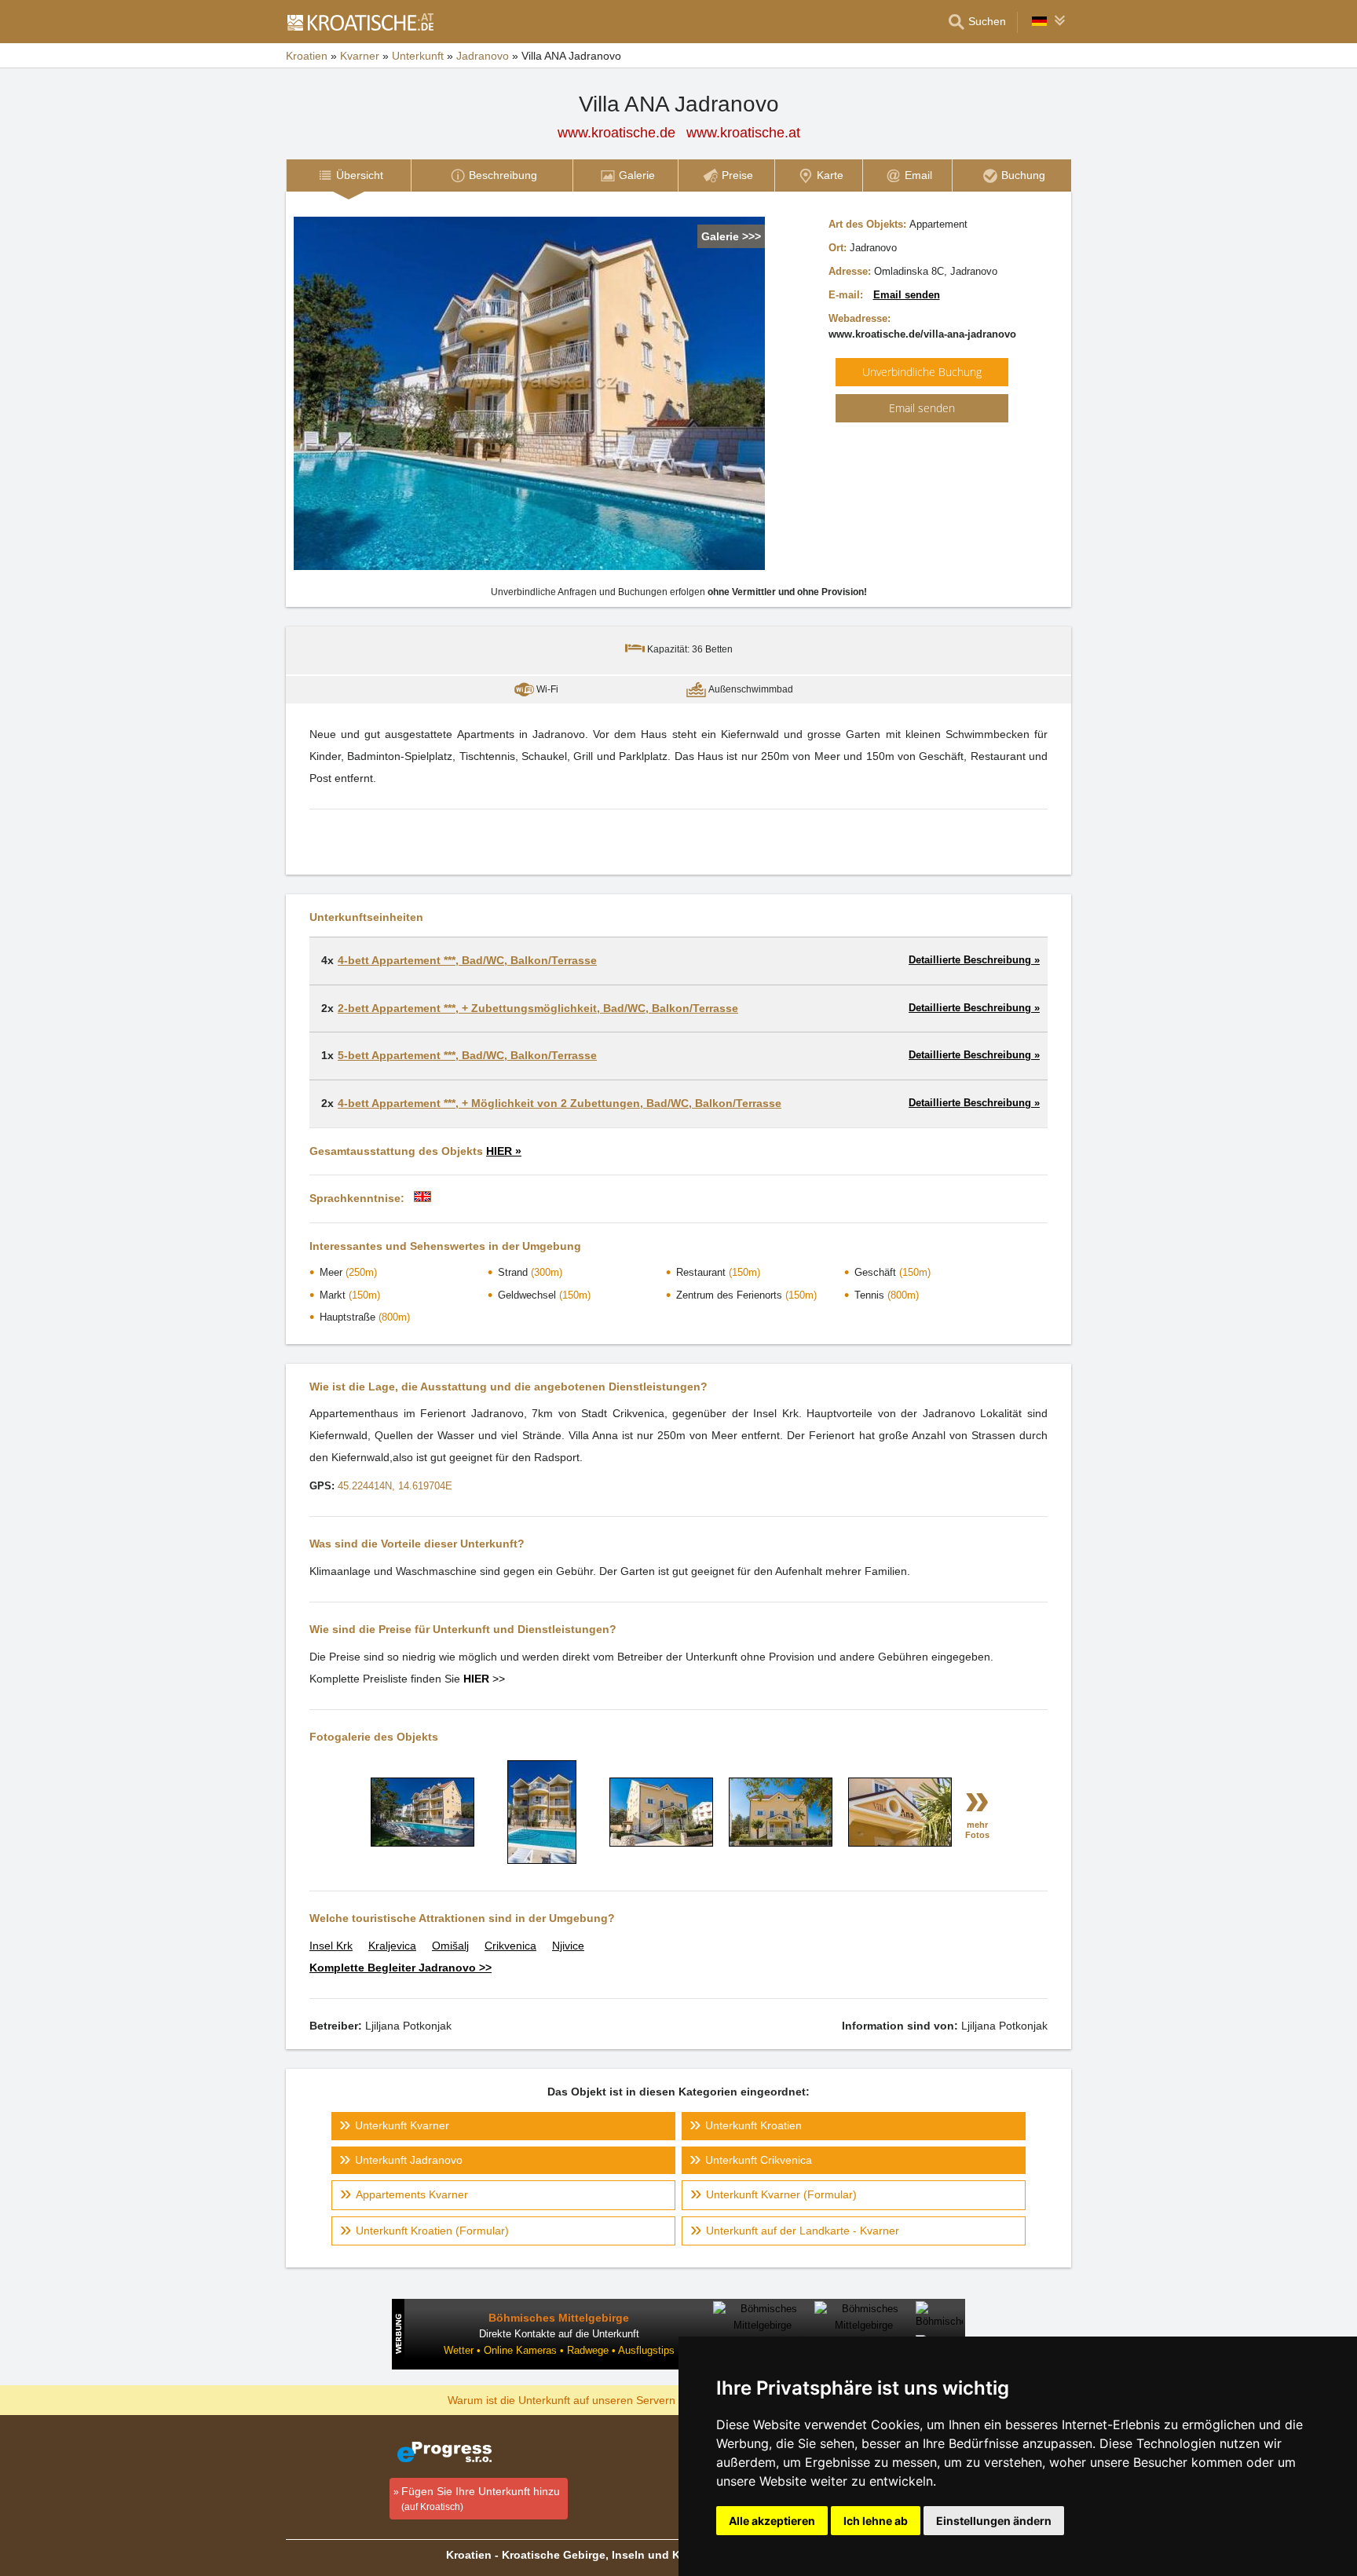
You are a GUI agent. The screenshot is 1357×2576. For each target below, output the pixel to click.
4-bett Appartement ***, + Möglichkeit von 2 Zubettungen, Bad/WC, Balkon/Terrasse (560, 1103)
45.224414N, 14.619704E (395, 1486)
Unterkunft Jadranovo (409, 2160)
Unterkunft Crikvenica (759, 2160)
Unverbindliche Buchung (922, 372)
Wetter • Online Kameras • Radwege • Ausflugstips (559, 2350)
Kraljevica (392, 1946)
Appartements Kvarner (412, 2194)
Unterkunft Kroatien (753, 2125)
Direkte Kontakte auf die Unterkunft (559, 2334)
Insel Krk (331, 1946)
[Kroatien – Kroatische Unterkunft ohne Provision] (360, 22)
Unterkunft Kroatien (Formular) (432, 2231)
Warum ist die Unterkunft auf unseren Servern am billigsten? (597, 2399)
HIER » (504, 1151)
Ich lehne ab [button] (876, 2521)
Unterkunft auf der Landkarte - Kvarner (803, 2231)
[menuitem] (348, 175)
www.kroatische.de (616, 133)
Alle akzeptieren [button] (772, 2521)
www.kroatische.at (743, 133)
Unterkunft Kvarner (402, 2125)
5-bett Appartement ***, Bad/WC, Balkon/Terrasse (467, 1055)
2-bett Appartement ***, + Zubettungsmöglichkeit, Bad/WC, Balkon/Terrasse (538, 1008)
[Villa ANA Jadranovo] (422, 1843)
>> (484, 1679)
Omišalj (450, 1946)
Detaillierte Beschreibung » (974, 960)
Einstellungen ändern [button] (994, 2521)
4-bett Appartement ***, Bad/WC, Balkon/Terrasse (467, 960)
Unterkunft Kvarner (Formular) (781, 2194)
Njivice (568, 1946)
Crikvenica (510, 1946)
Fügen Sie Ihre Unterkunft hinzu (481, 2499)
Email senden (907, 295)
